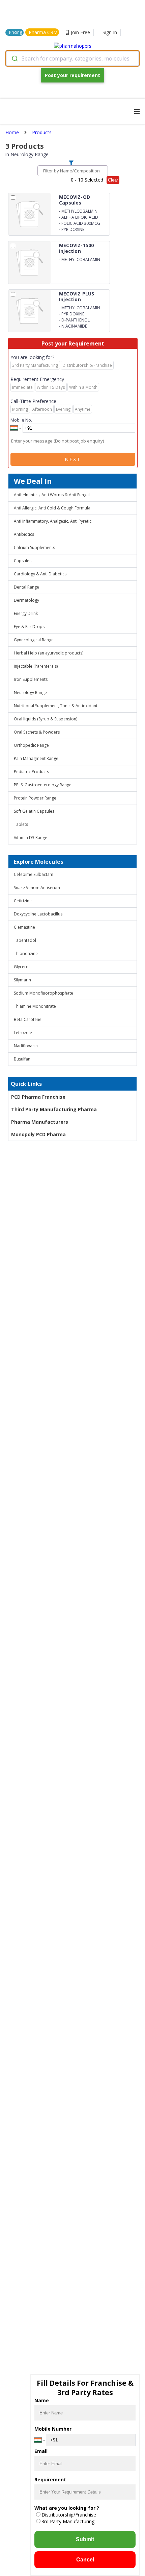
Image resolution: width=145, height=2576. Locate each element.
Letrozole (23, 1033)
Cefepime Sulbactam (34, 874)
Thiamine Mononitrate (35, 1006)
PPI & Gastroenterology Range (43, 785)
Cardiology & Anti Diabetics (40, 574)
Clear (113, 180)
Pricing (16, 32)
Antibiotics (24, 534)
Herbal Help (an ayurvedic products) (49, 653)
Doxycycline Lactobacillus (38, 914)
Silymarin (22, 980)
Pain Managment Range (36, 758)
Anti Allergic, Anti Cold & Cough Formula (52, 508)
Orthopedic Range (31, 745)
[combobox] (72, 58)
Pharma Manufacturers (40, 1122)
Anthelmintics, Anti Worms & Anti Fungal (52, 495)
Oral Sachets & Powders (37, 732)
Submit (85, 2539)
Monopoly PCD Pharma (38, 1134)
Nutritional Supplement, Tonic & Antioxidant (56, 706)
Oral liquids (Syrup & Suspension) (46, 719)
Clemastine (24, 927)
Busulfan (22, 1059)
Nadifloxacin (26, 1046)
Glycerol (22, 967)
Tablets (21, 824)
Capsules (23, 561)
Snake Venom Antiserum (37, 888)
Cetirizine (23, 901)
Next (73, 459)
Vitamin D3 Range (31, 838)
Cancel (85, 2560)
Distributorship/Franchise (69, 2515)
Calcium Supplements (34, 547)
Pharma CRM (43, 32)
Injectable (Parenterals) (36, 666)
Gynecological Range (34, 640)
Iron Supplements (31, 679)
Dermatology (26, 600)
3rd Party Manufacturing (68, 2521)
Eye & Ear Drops (29, 627)
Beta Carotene (28, 1019)
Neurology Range (30, 693)
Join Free (80, 32)
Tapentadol (25, 940)
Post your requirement (72, 75)
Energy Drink (26, 613)
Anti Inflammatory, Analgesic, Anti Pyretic (53, 521)
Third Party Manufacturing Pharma (54, 1109)
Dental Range (26, 587)
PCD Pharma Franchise (38, 1097)
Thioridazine (26, 953)
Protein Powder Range (35, 798)
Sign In (110, 32)
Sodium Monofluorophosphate (43, 993)
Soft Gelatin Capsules (34, 811)
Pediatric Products (31, 772)
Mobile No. (21, 420)
